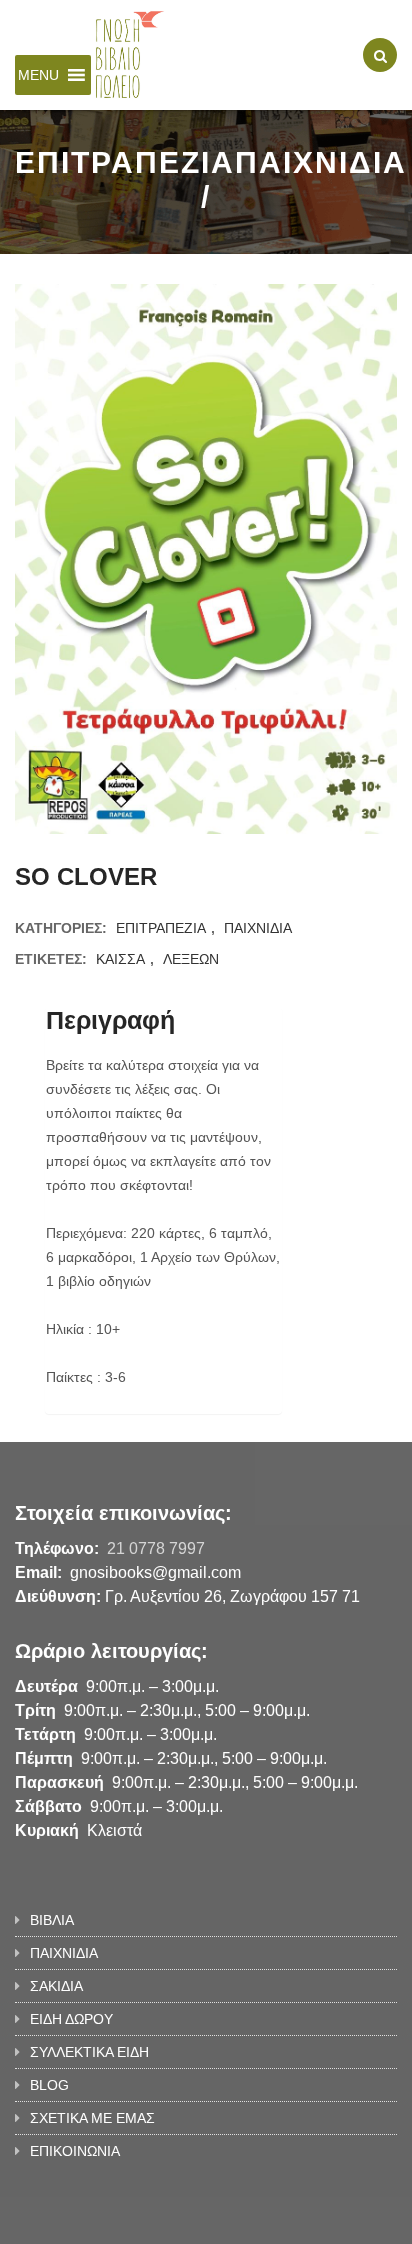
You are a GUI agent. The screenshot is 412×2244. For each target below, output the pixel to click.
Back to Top (329, 2219)
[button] (38, 75)
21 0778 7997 (156, 1548)
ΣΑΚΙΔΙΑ (56, 1986)
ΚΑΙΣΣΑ (120, 959)
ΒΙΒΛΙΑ (52, 1920)
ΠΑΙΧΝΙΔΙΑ (258, 928)
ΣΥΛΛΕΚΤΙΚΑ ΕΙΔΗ (89, 2052)
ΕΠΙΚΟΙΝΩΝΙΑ (75, 2151)
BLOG (49, 2085)
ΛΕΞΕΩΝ (191, 959)
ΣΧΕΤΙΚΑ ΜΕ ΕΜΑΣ (92, 2118)
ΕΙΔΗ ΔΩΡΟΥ (71, 2019)
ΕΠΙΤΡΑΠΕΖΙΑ (161, 928)
